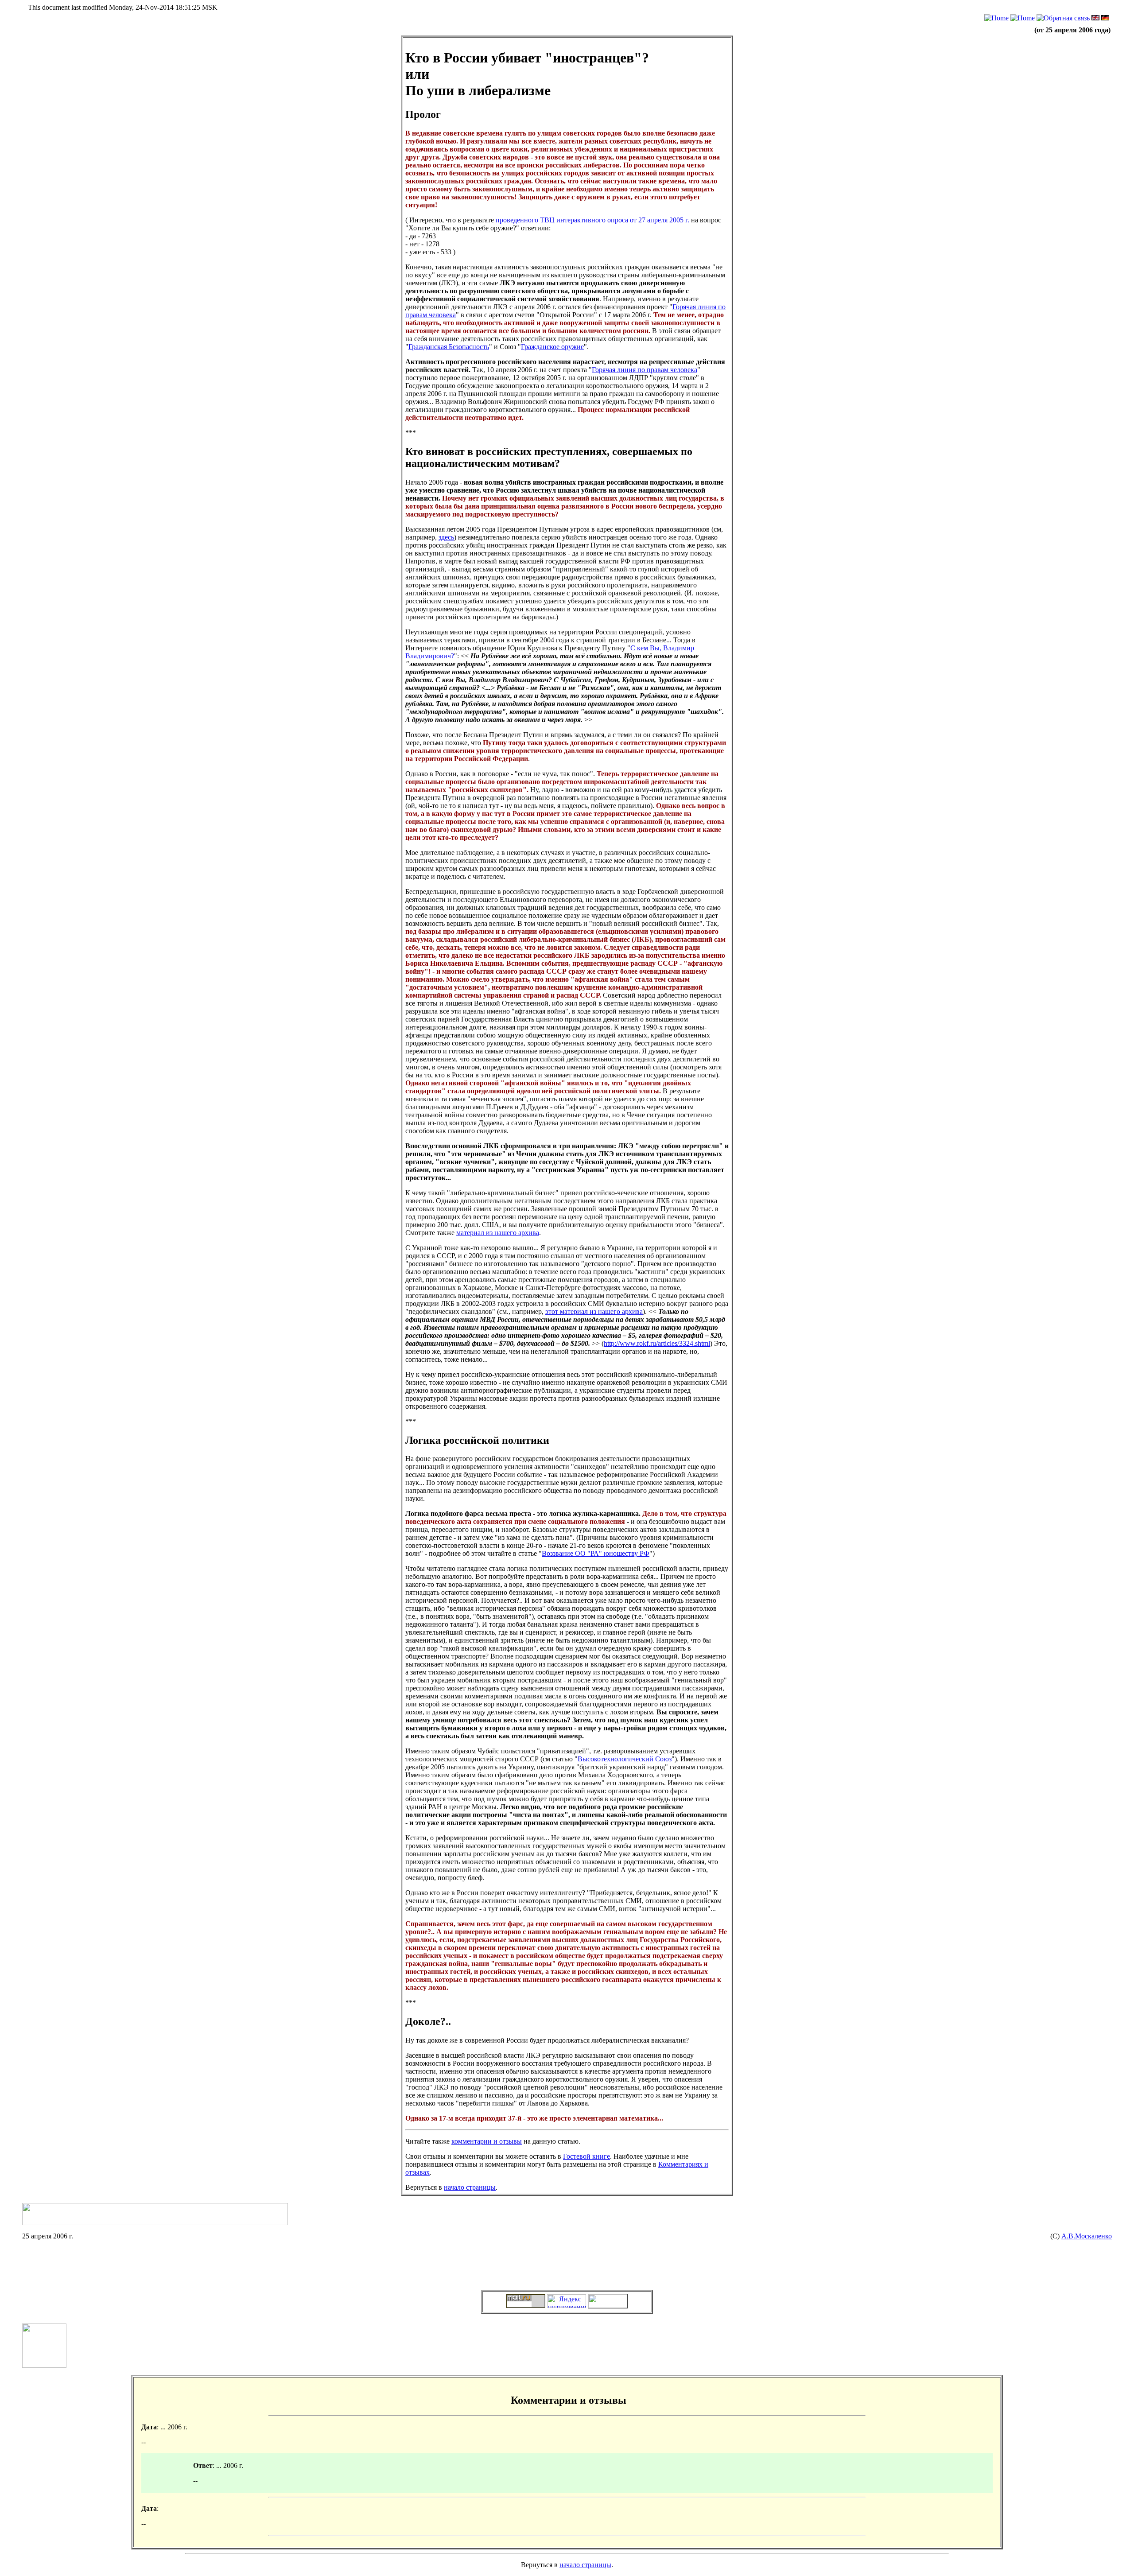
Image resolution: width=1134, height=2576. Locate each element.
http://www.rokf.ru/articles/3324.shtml (657, 1343)
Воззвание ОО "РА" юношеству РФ (596, 1553)
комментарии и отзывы (487, 2141)
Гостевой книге (586, 2156)
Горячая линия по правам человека (645, 370)
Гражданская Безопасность (449, 347)
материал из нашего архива (498, 1233)
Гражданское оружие (552, 347)
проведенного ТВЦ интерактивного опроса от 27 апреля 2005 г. (592, 220)
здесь (446, 537)
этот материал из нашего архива (594, 1311)
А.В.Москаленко (1087, 2236)
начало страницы (470, 2187)
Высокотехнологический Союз (625, 1759)
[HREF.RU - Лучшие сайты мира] (608, 2306)
